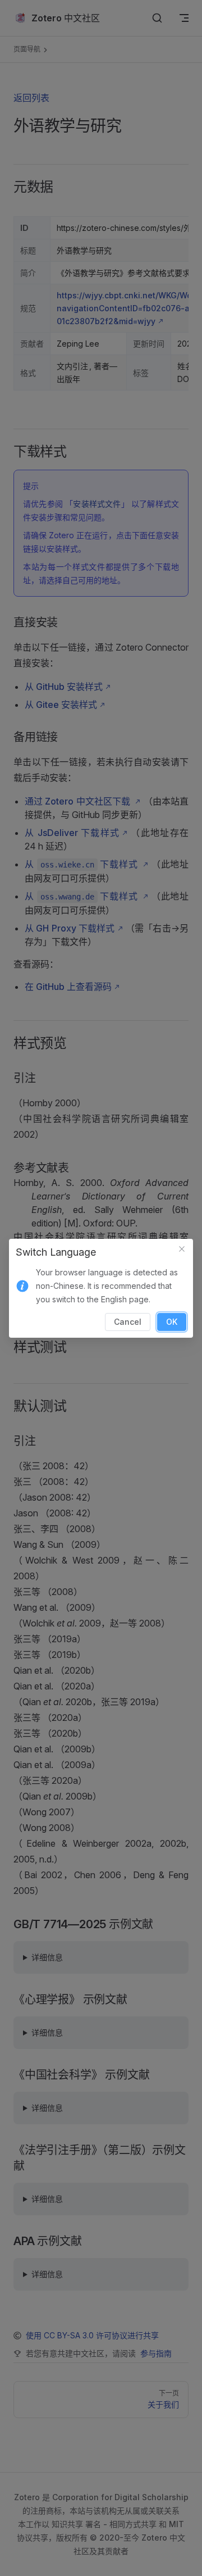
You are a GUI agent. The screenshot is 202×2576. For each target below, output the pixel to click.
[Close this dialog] (182, 1250)
